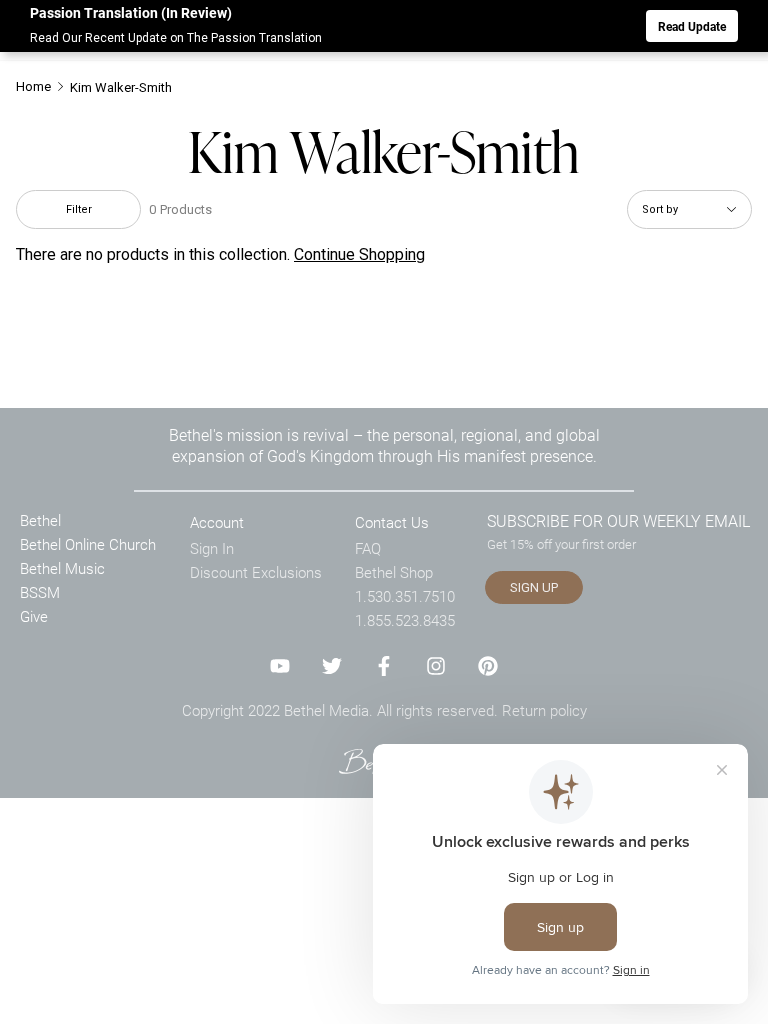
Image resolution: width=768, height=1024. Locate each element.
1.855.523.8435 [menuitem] (405, 620)
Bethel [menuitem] (40, 520)
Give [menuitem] (34, 616)
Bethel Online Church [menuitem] (88, 544)
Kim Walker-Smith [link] (121, 87)
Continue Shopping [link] (359, 254)
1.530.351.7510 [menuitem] (405, 596)
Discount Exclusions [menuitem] (256, 572)
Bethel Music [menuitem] (62, 568)
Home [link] (33, 86)
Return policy (544, 710)
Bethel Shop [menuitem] (394, 572)
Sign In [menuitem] (212, 548)
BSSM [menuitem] (40, 592)
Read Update (692, 26)
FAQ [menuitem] (368, 548)
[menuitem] (41, 86)
